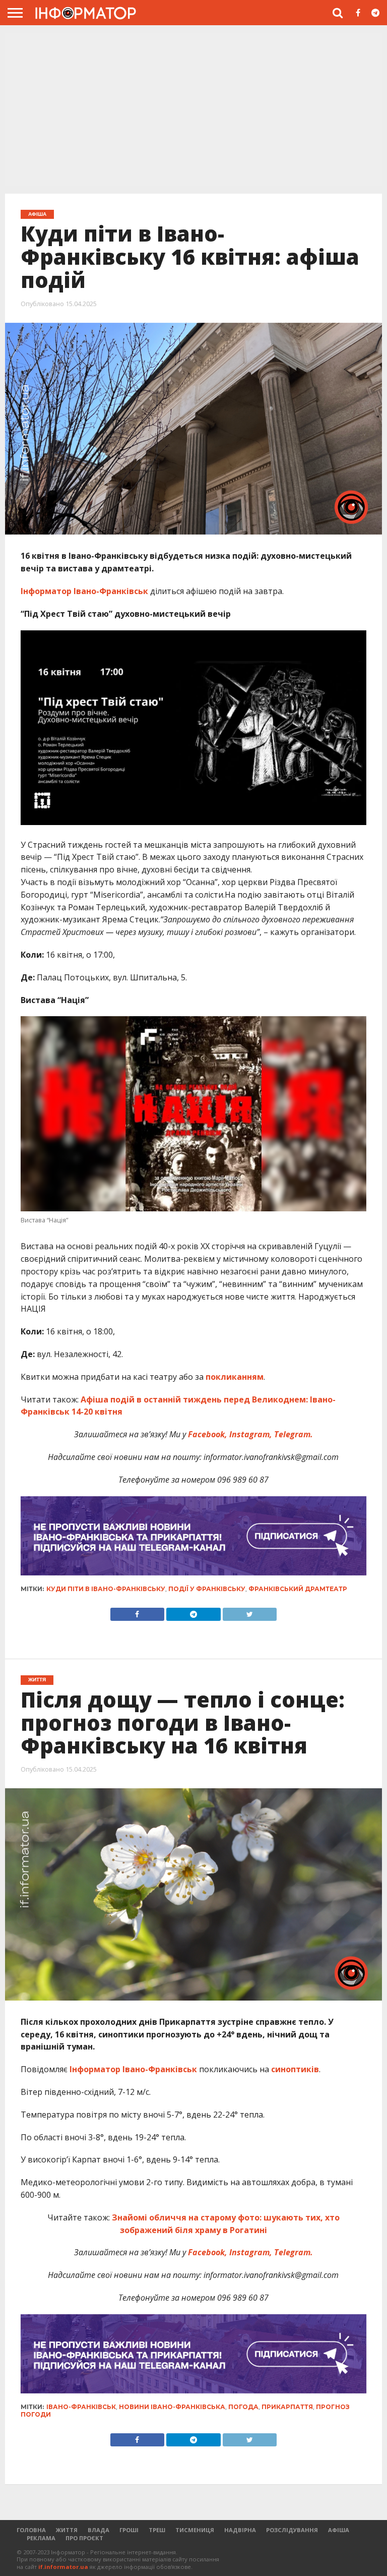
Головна (31, 2530)
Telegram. (294, 1434)
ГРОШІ (129, 2530)
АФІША (339, 2530)
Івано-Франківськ (81, 2407)
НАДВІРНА (240, 2530)
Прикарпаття (287, 2407)
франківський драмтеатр (298, 1589)
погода (243, 2407)
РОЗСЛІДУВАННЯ (292, 2530)
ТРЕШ (157, 2530)
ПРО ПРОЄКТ (84, 2538)
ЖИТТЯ (67, 2530)
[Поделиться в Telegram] (193, 2437)
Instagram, (251, 1434)
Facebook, (208, 1434)
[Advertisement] (193, 108)
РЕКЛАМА (41, 2538)
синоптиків (295, 2069)
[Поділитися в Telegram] (193, 1612)
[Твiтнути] (250, 1612)
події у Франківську (207, 1589)
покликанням (235, 1377)
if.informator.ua (63, 2567)
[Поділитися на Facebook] (137, 1612)
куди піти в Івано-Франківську (106, 1589)
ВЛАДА (99, 2530)
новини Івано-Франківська (172, 2407)
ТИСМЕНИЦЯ (195, 2530)
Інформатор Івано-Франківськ (84, 591)
